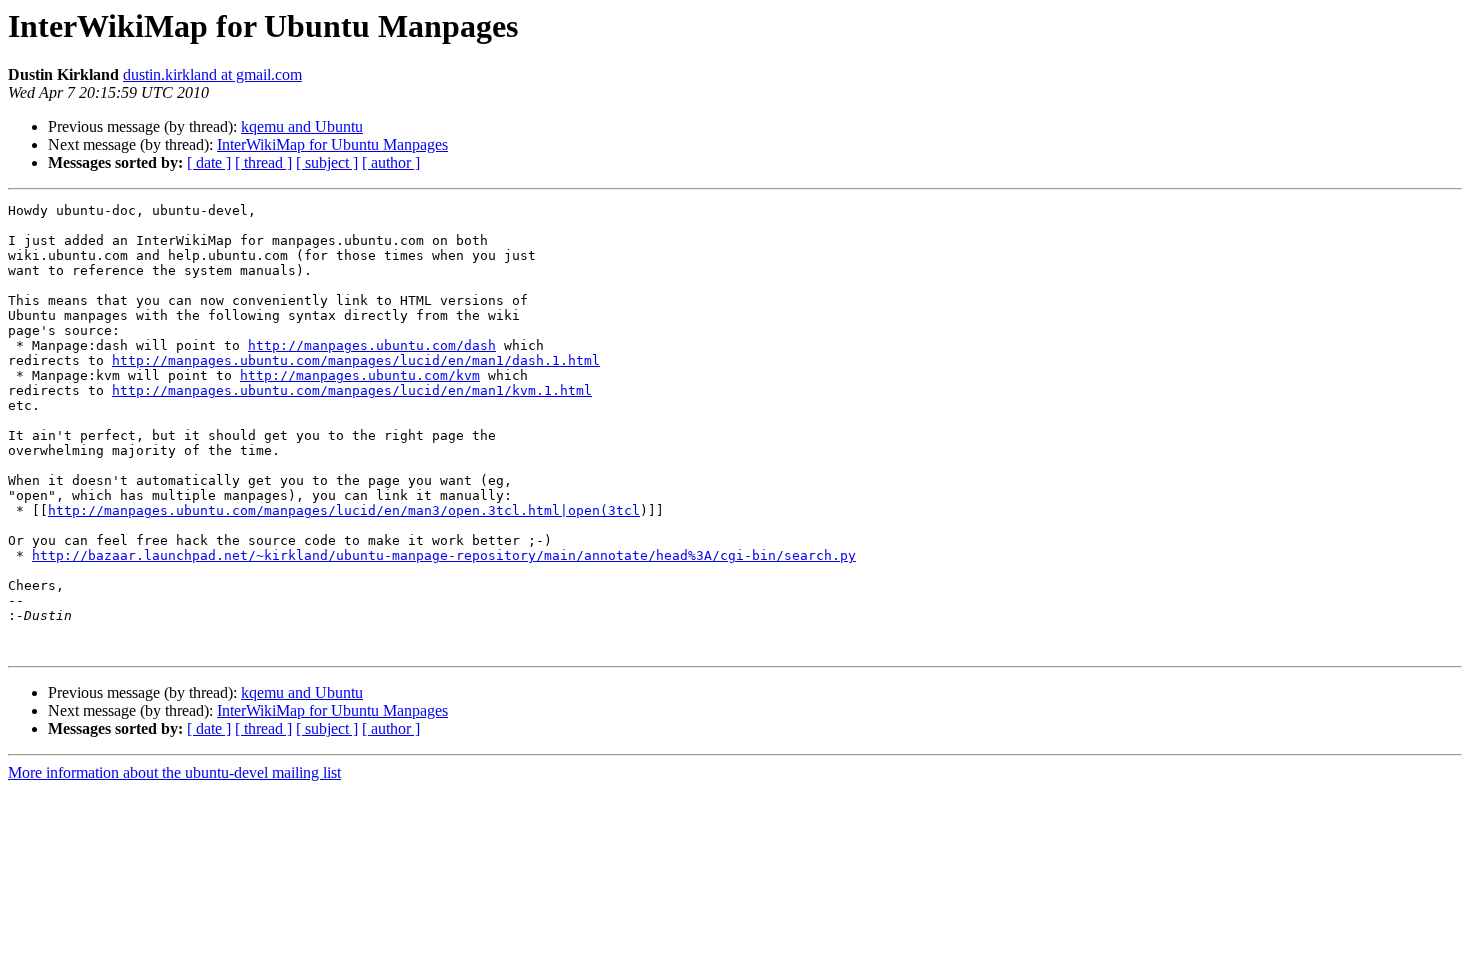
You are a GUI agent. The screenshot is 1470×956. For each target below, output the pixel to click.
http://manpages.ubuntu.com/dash (372, 345)
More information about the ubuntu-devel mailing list (174, 772)
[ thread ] (263, 162)
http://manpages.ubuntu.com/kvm (360, 375)
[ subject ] (327, 162)
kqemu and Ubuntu (302, 126)
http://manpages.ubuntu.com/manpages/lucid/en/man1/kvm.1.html (352, 390)
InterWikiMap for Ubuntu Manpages (332, 144)
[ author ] (391, 162)
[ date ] (209, 162)
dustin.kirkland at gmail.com (212, 74)
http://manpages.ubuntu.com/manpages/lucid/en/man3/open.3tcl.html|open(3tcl (344, 510)
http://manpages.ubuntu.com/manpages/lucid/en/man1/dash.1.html (356, 360)
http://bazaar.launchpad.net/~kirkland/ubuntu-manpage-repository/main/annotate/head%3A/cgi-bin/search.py (444, 555)
